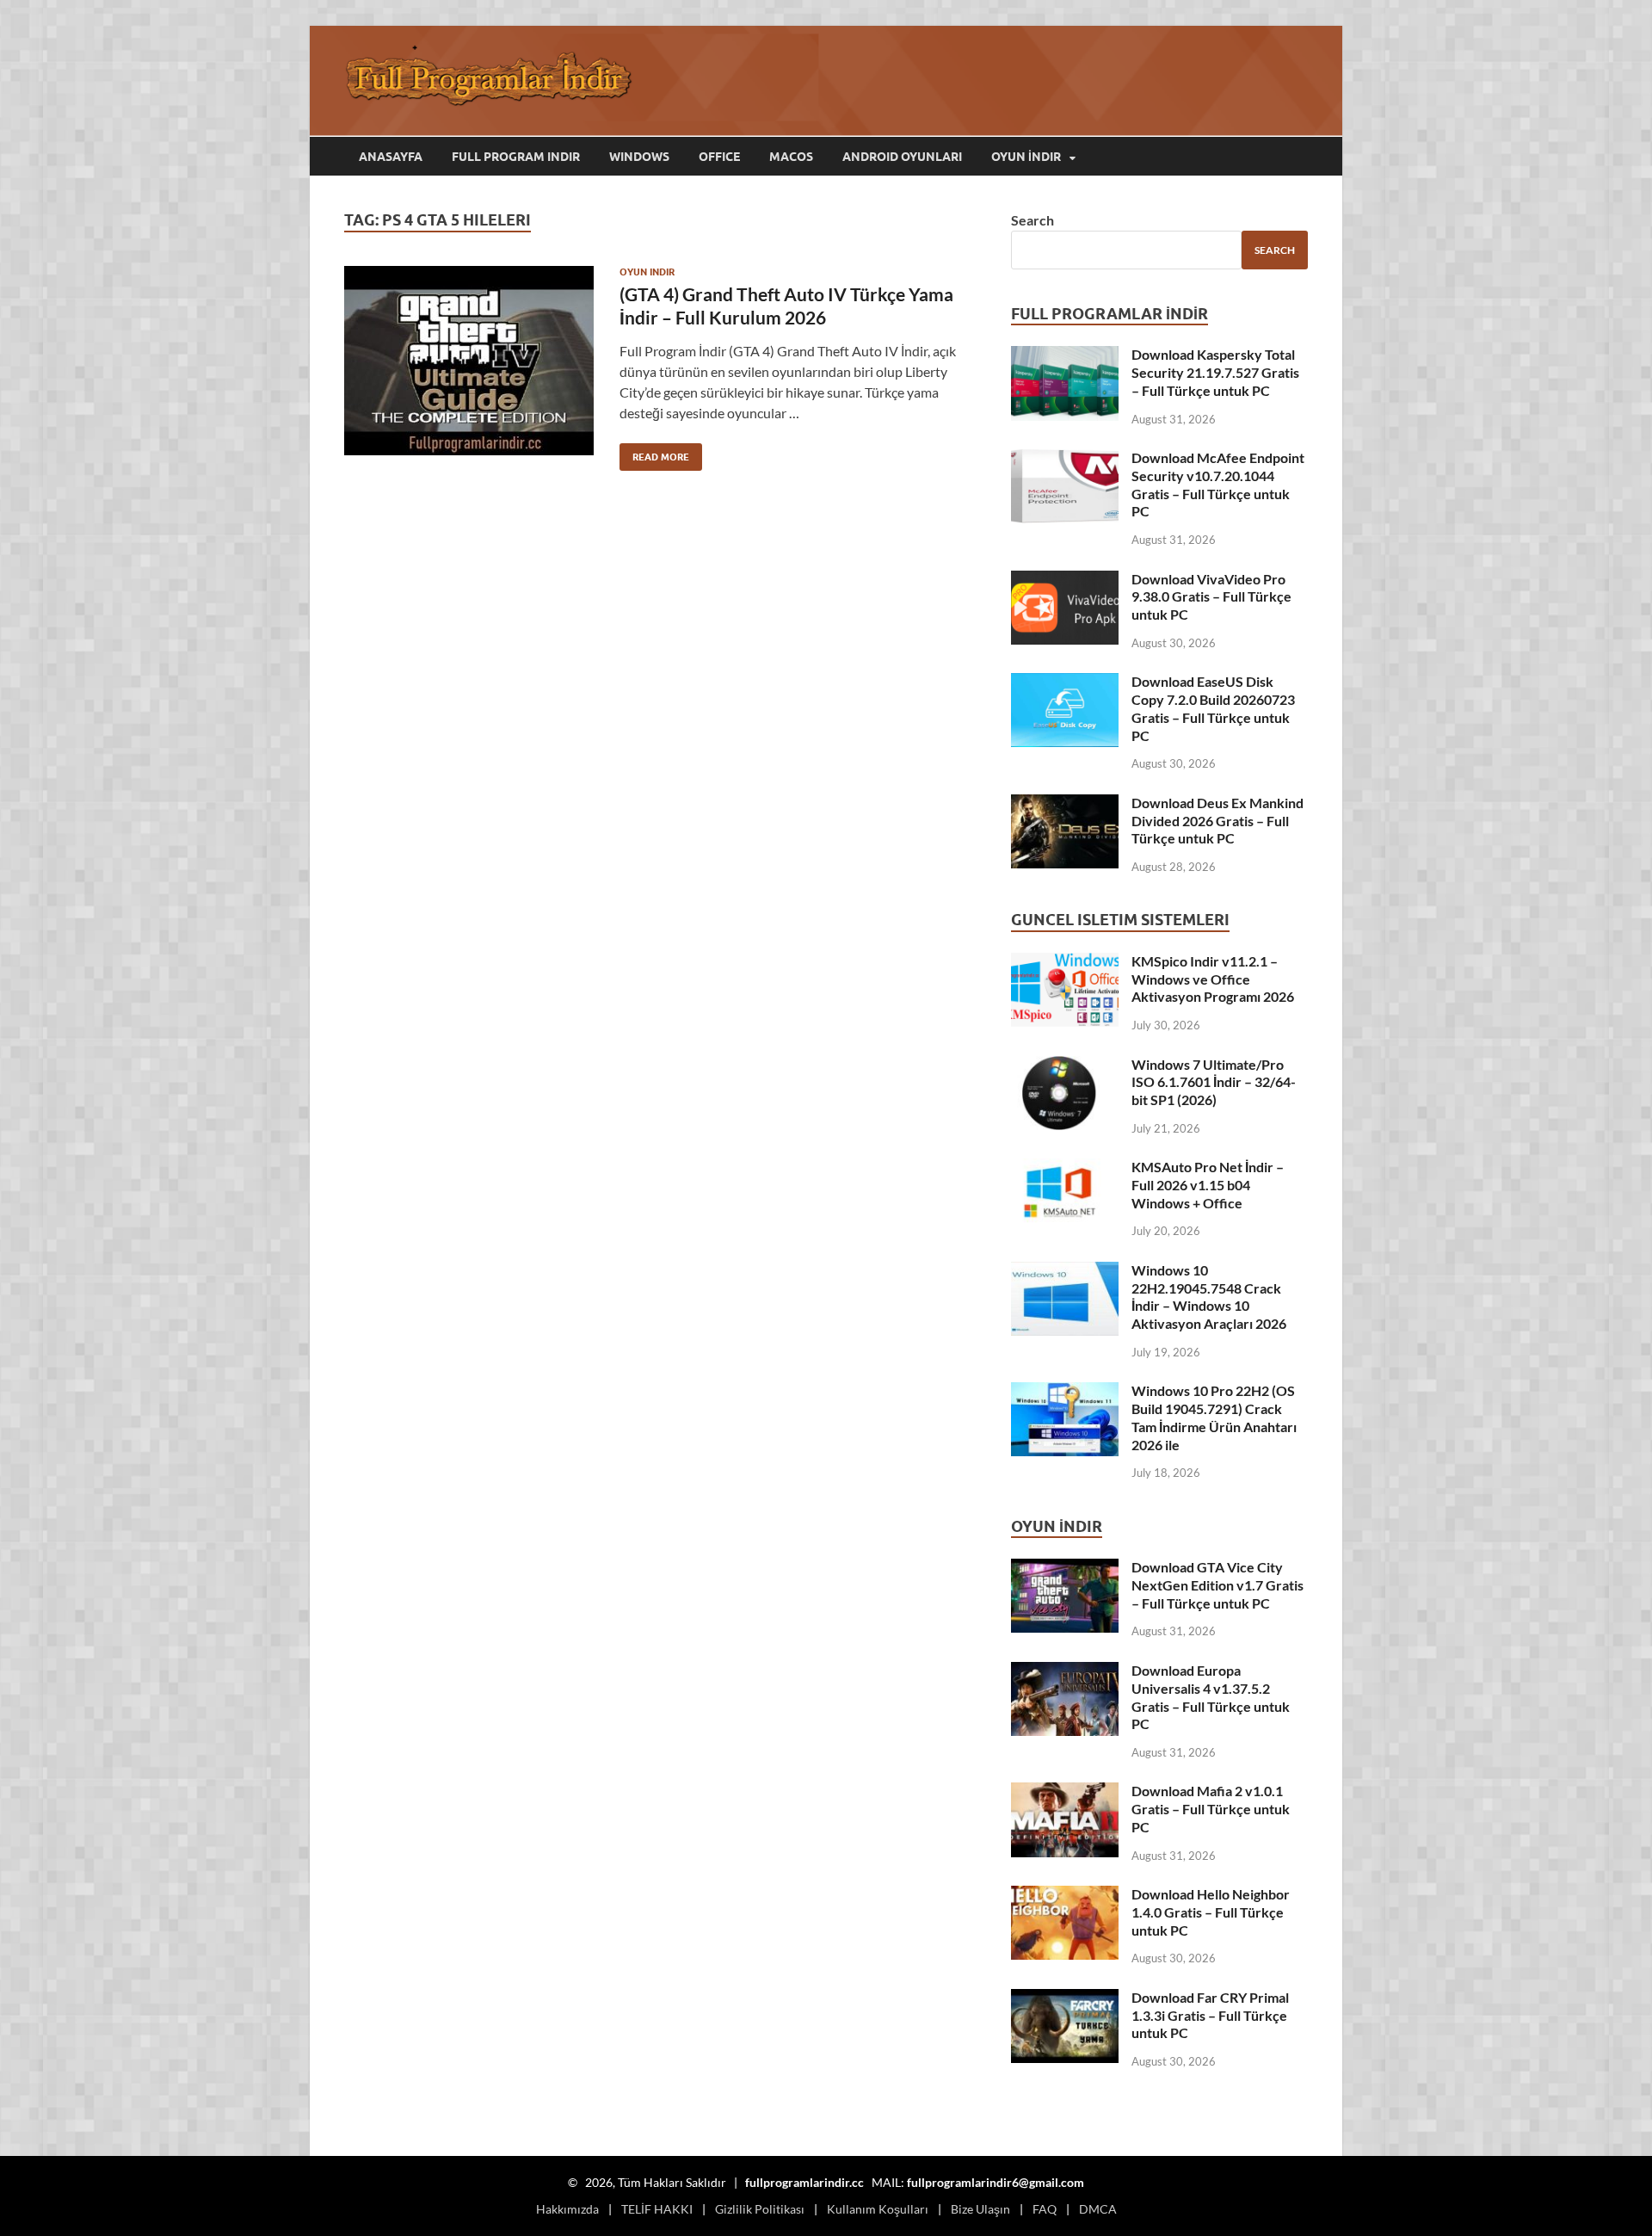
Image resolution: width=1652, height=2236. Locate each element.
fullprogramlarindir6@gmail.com (996, 2182)
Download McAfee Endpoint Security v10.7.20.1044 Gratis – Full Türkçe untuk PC (1218, 484)
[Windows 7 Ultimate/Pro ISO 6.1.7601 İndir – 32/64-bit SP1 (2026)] (1065, 1066)
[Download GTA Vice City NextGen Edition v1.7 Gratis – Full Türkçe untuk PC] (1065, 1569)
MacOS (791, 157)
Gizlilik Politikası (760, 2209)
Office (719, 157)
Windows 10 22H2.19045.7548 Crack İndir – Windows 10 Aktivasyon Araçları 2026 (1209, 1297)
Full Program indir (516, 157)
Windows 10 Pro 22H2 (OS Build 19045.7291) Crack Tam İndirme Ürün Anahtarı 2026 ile (1214, 1417)
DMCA (1098, 2209)
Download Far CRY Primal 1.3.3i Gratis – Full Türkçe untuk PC (1210, 2015)
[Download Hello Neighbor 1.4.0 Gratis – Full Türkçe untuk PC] (1065, 1896)
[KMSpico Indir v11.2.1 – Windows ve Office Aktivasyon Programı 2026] (1065, 963)
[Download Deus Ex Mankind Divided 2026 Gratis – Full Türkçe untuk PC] (1065, 804)
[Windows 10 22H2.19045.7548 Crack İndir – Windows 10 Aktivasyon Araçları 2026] (1065, 1272)
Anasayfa (391, 157)
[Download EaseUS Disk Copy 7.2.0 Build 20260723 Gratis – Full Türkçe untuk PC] (1065, 683)
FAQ (1045, 2209)
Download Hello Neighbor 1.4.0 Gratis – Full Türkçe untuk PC (1211, 1912)
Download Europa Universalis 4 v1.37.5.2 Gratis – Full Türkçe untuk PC (1211, 1697)
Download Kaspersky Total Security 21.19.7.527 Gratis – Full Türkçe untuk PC (1215, 372)
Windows (639, 157)
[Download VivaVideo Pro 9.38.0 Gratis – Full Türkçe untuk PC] (1065, 581)
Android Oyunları (902, 157)
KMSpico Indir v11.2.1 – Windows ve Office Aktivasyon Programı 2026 (1213, 979)
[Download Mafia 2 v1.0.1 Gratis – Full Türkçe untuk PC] (1065, 1792)
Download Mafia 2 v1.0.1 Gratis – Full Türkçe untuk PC (1211, 1809)
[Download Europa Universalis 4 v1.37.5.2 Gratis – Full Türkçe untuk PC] (1065, 1672)
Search (1032, 220)
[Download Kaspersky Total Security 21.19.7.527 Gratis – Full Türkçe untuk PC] (1065, 356)
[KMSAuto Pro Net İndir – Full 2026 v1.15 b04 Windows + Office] (1065, 1168)
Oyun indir (647, 272)
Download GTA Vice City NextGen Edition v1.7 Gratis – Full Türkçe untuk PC (1217, 1585)
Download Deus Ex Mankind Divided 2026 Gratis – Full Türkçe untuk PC (1217, 821)
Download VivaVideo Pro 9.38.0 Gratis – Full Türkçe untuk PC (1211, 597)
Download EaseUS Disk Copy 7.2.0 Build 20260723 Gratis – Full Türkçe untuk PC (1213, 708)
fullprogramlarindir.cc (804, 2182)
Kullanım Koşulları (878, 2209)
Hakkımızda (567, 2209)
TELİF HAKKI (657, 2209)
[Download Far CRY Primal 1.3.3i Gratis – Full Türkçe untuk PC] (1065, 1999)
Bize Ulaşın (980, 2209)
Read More (654, 453)
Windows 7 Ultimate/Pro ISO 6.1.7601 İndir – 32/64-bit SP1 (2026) (1214, 1082)
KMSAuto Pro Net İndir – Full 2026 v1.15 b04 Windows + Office (1208, 1185)
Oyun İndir (1026, 157)
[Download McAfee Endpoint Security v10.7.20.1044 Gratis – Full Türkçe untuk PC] (1065, 459)
